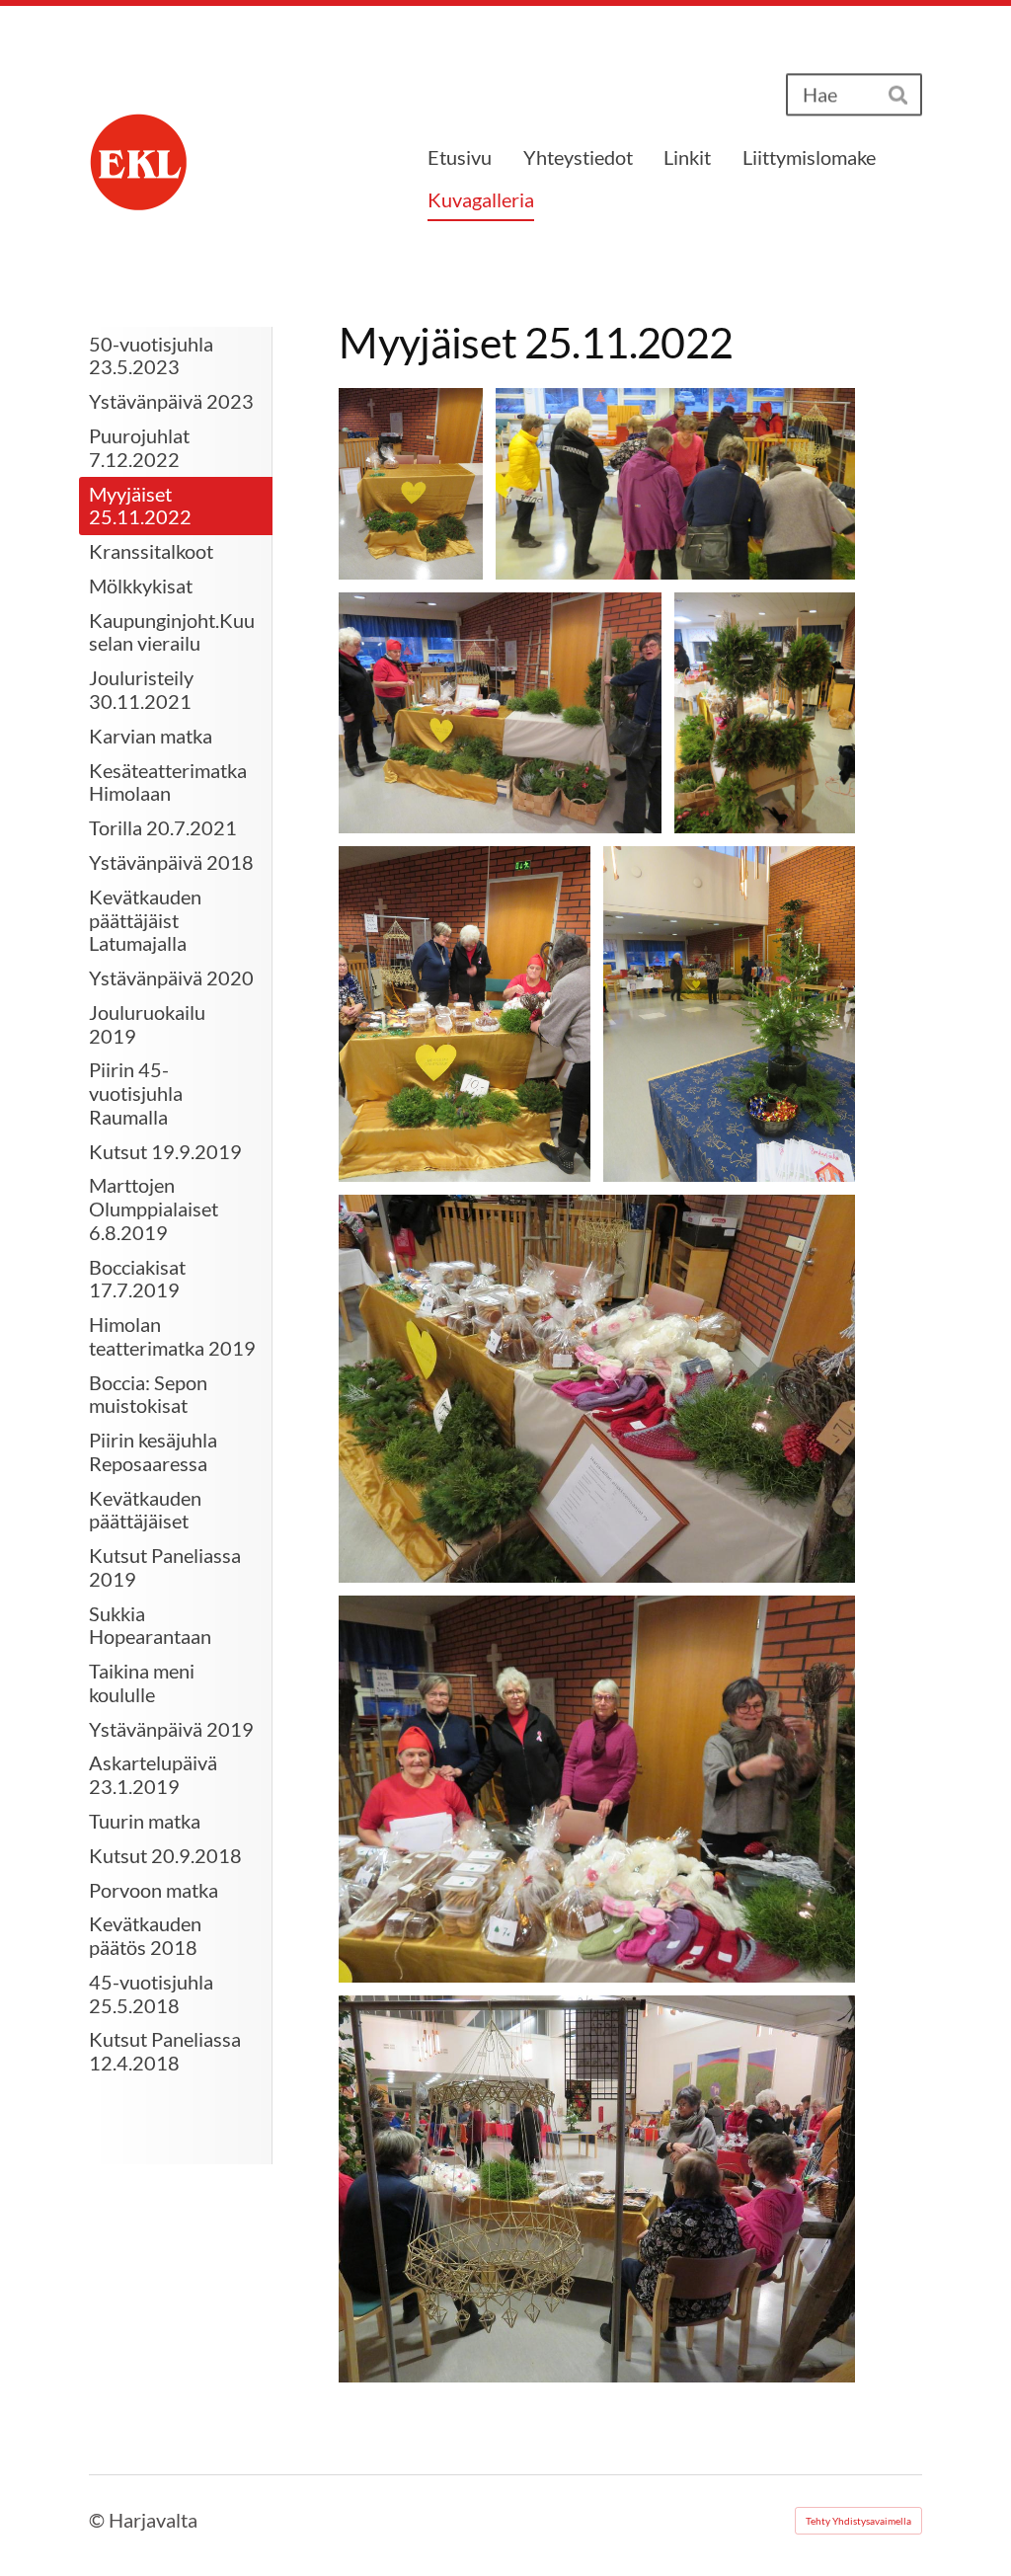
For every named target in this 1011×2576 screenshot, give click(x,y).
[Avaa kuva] (411, 484)
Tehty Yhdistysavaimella (858, 2521)
